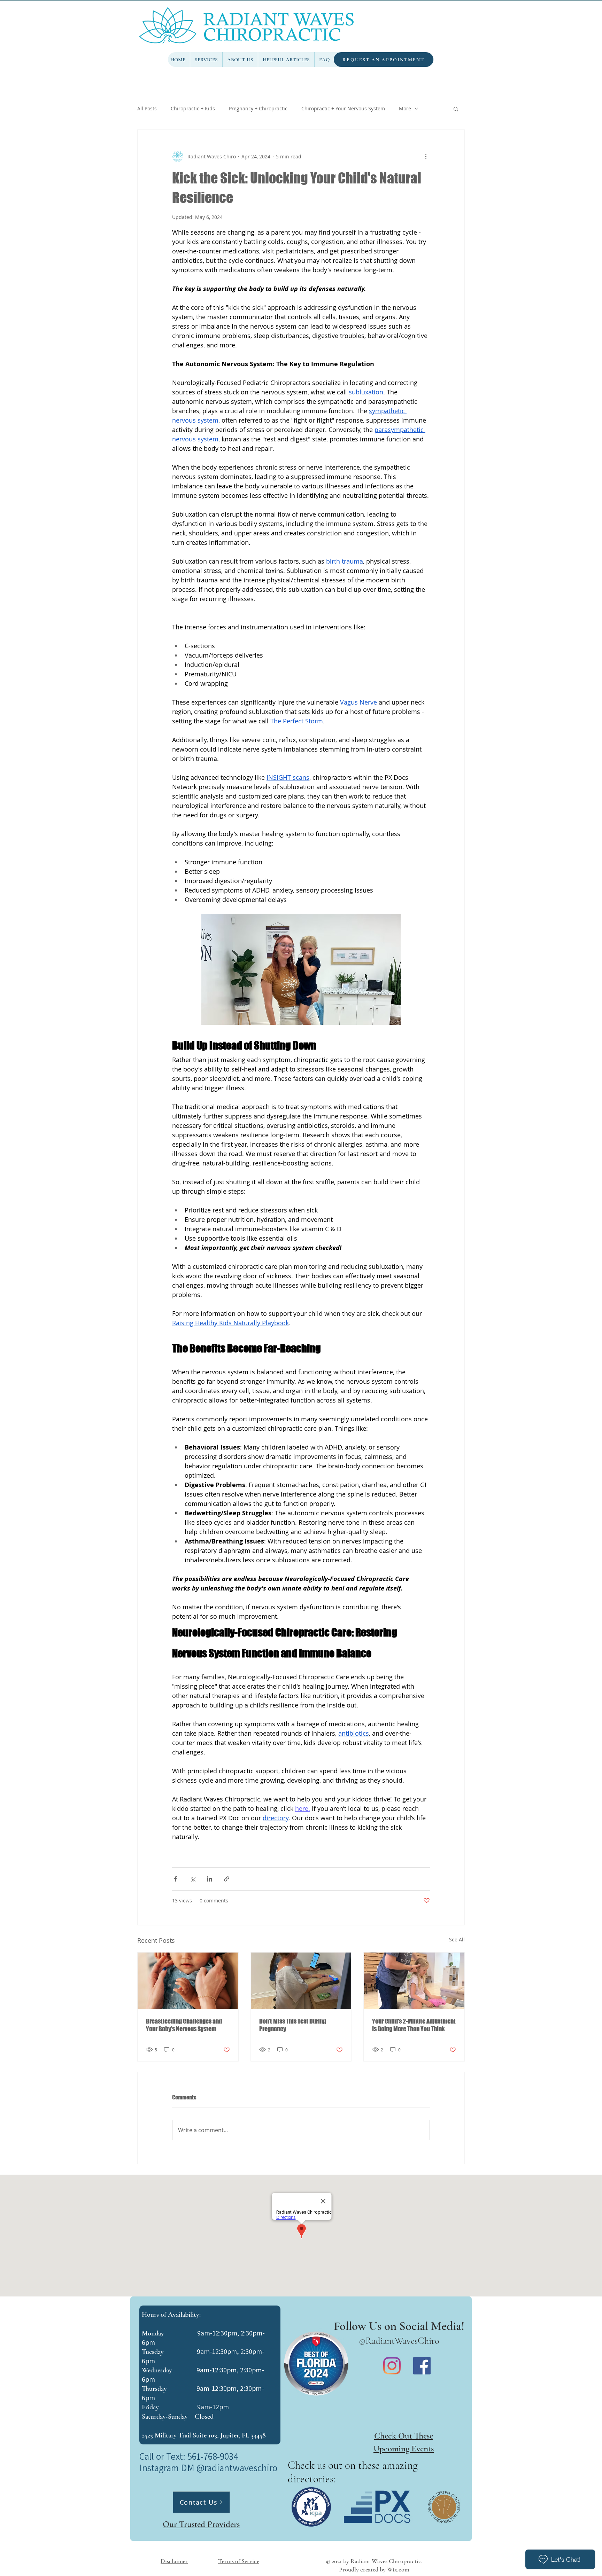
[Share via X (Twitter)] (192, 1879)
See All (457, 1939)
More (405, 108)
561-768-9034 (213, 2456)
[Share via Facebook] (175, 1879)
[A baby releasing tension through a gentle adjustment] (188, 1981)
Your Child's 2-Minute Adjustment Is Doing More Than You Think (414, 2025)
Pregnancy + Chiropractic (258, 108)
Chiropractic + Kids (193, 108)
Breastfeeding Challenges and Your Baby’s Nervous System (184, 2025)
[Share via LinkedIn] (210, 1879)
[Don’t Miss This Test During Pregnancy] (301, 1981)
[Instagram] (392, 2366)
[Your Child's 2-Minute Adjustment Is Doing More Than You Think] (414, 1981)
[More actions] (426, 156)
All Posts (147, 108)
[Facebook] (422, 2366)
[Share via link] (227, 1879)
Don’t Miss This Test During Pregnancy (293, 2025)
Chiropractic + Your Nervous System (343, 108)
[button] (456, 109)
